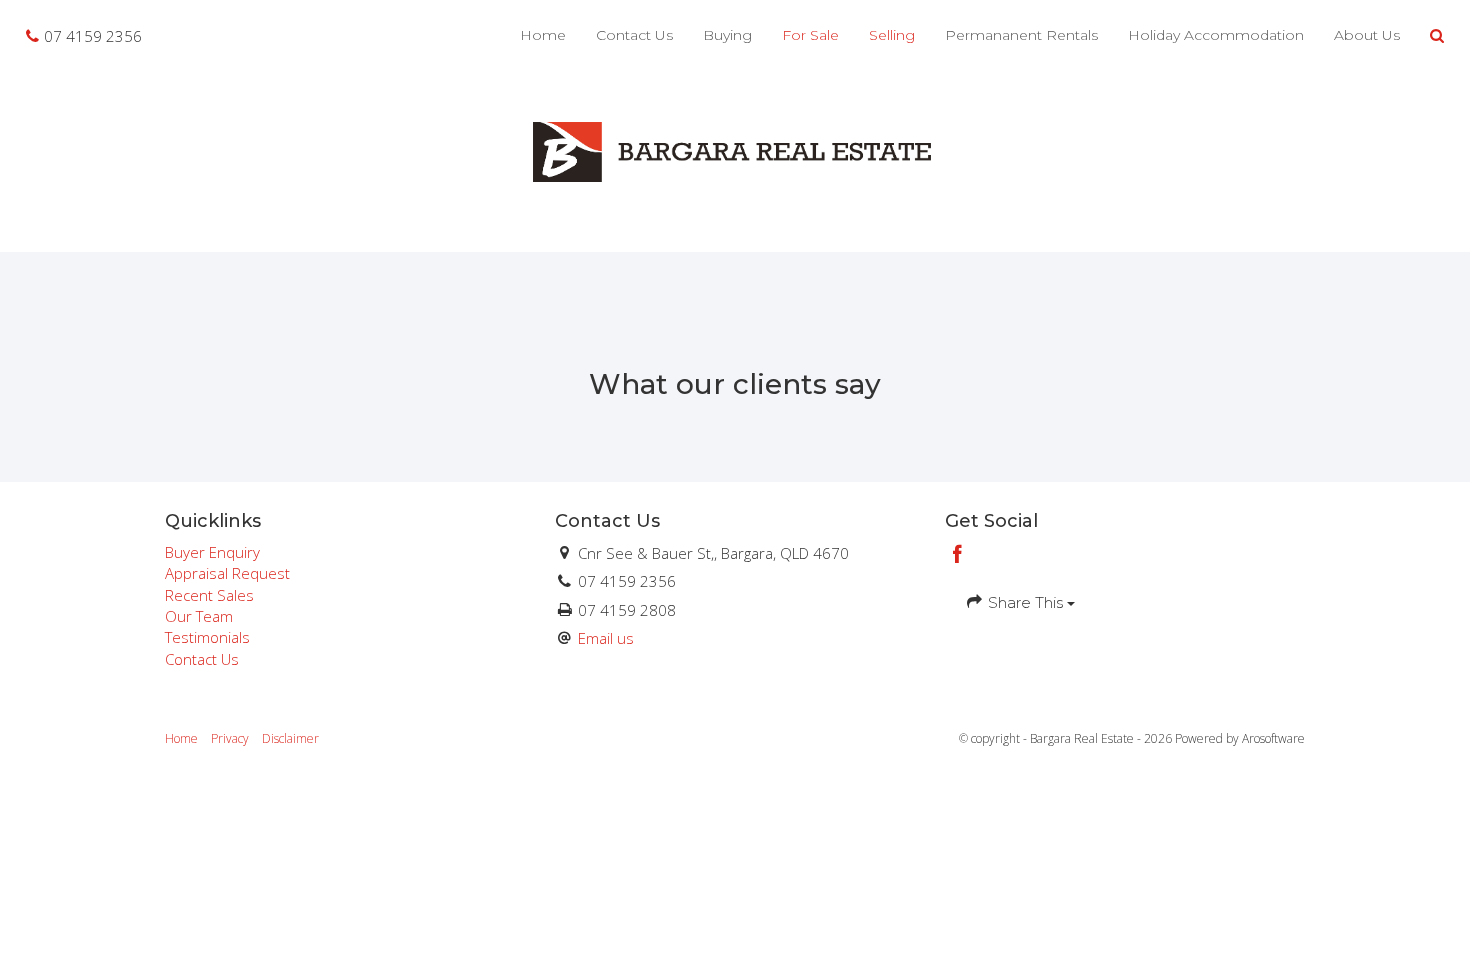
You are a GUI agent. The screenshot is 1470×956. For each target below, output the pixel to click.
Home (543, 35)
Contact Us (634, 35)
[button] (1437, 36)
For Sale (810, 35)
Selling (892, 35)
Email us (606, 638)
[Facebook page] (958, 555)
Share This (1025, 602)
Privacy (230, 738)
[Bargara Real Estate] (735, 150)
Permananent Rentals (1021, 35)
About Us (1367, 35)
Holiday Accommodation (1216, 35)
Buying (727, 35)
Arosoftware (1273, 738)
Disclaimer (290, 738)
